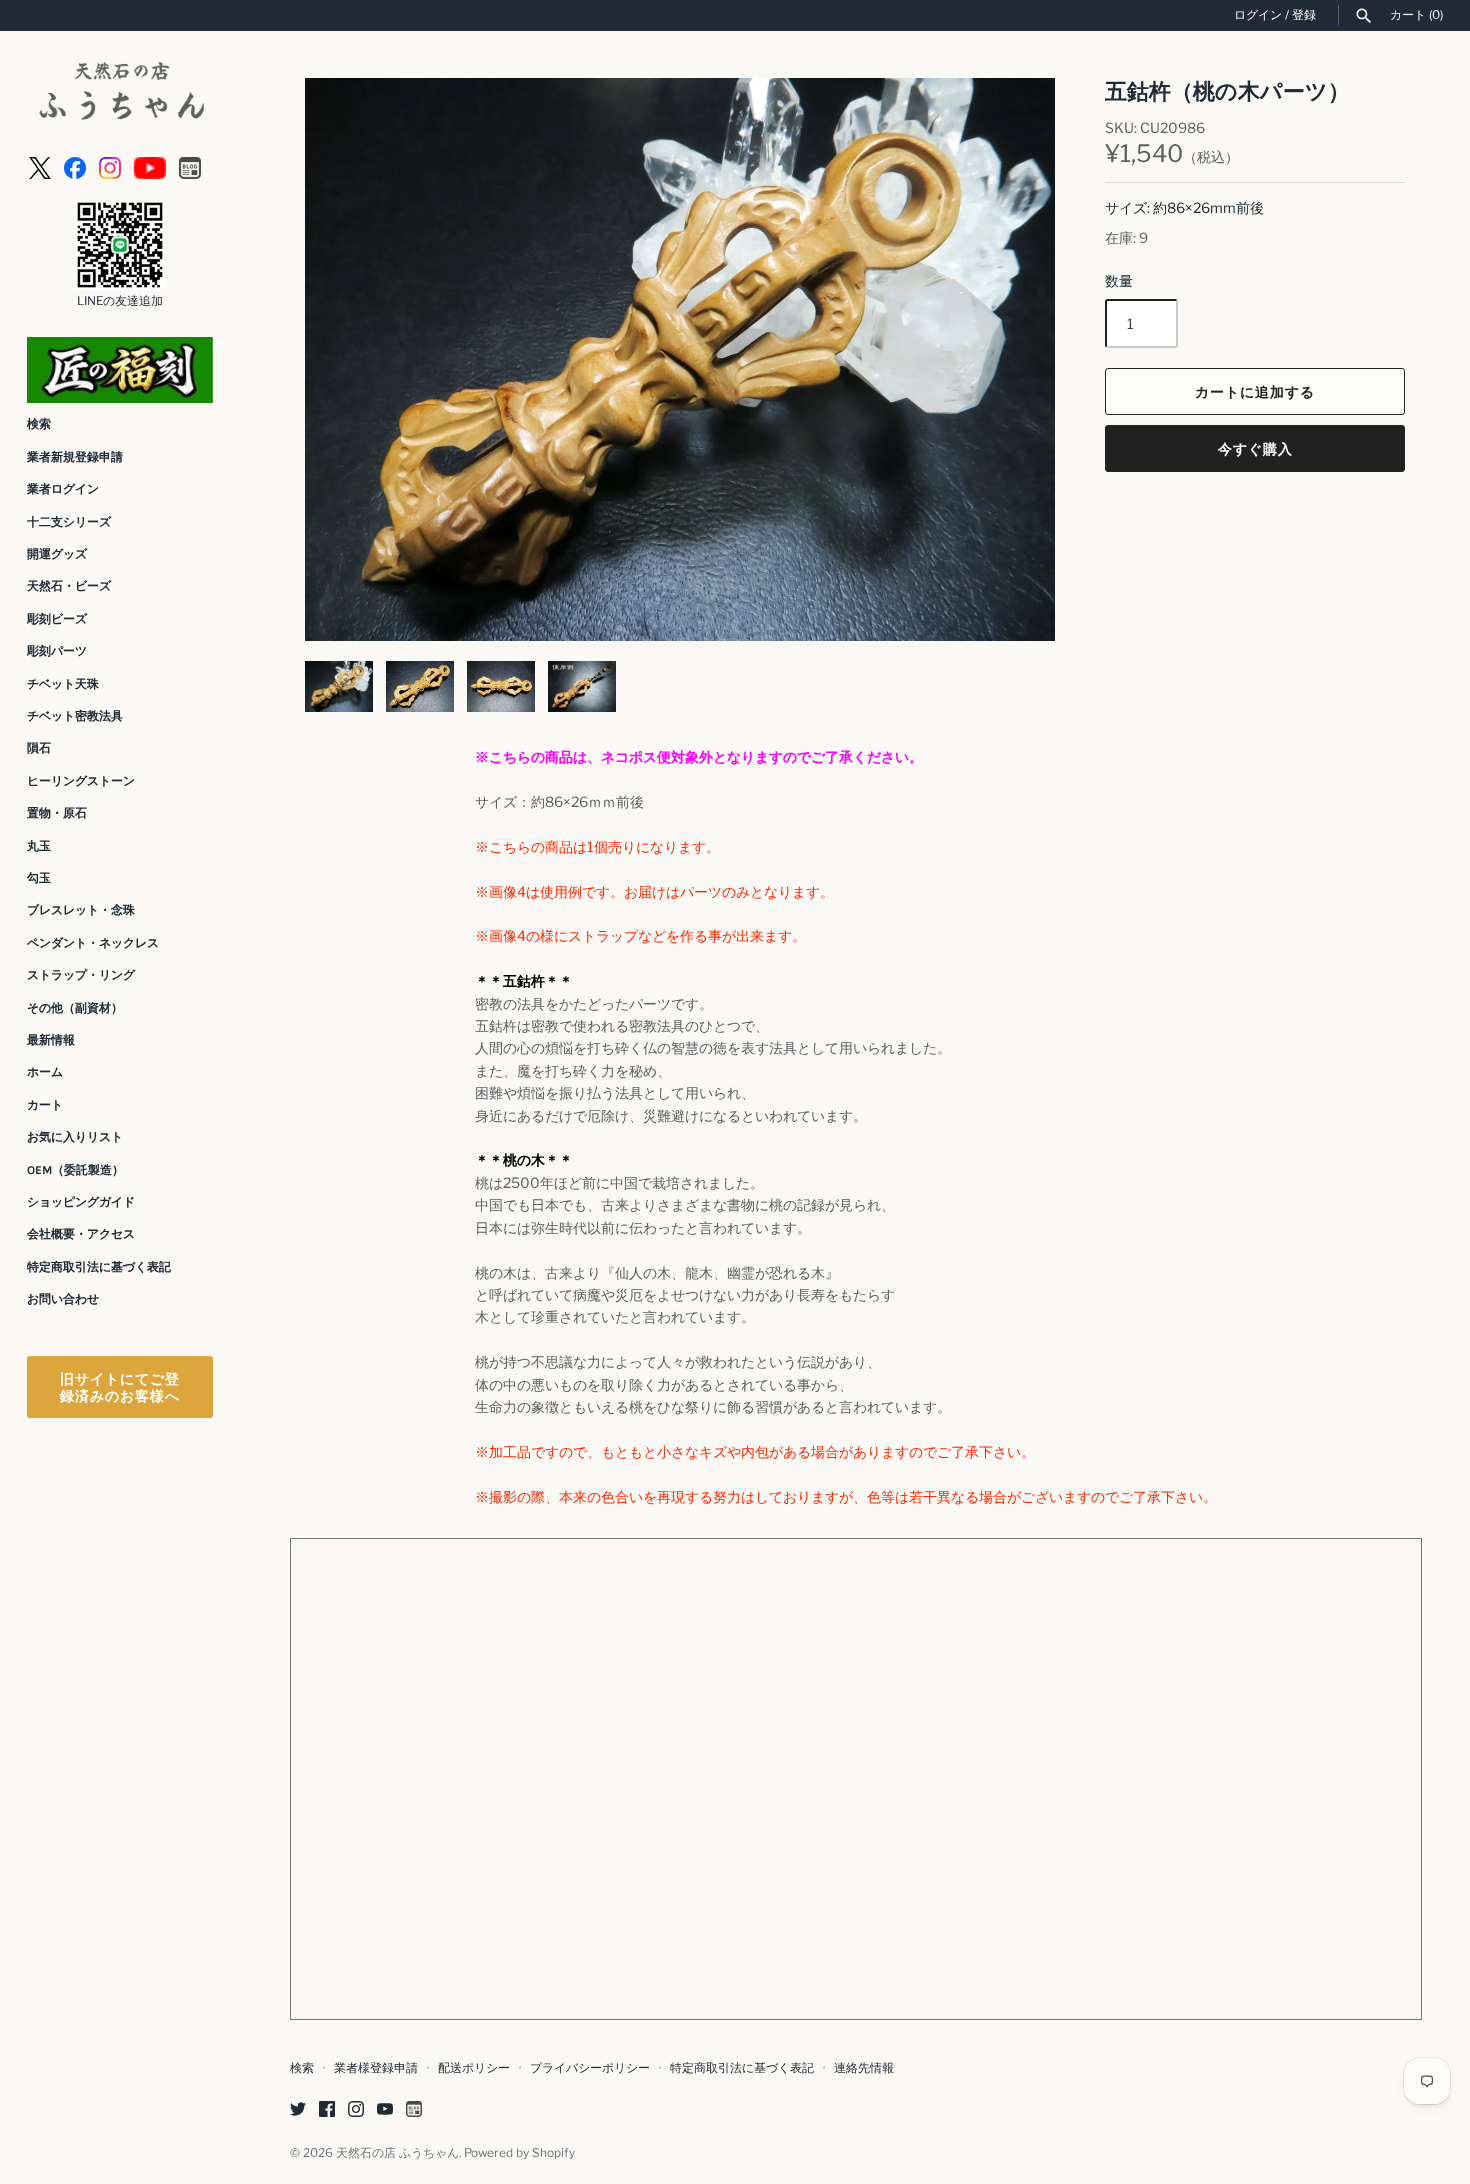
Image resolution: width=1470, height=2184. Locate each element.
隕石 (39, 748)
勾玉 (39, 878)
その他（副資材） (75, 1008)
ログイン (1258, 15)
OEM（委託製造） (75, 1170)
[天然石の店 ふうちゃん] (120, 93)
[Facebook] (75, 166)
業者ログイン (63, 489)
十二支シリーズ (69, 522)
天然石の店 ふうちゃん (397, 2153)
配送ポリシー (474, 2068)
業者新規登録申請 (75, 457)
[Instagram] (110, 166)
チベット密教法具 (75, 716)
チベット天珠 (63, 684)
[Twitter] (298, 2110)
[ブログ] (190, 166)
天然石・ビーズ (69, 586)
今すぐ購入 (1255, 448)
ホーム (45, 1072)
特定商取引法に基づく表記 (99, 1267)
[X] (40, 166)
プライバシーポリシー (590, 2068)
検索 (39, 424)
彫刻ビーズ (57, 619)
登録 (1304, 15)
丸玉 (39, 846)
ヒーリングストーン (81, 781)
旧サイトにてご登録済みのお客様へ (120, 1387)
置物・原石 (57, 813)
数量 (1119, 280)
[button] (1013, 360)
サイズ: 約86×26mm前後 (1184, 207)
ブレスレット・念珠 (81, 910)
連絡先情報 (864, 2068)
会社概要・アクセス (81, 1234)
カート (45, 1105)
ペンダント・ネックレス (93, 943)
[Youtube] (150, 166)
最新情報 (51, 1040)
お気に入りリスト (75, 1137)
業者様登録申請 (376, 2068)
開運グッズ (57, 554)
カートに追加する (1255, 391)
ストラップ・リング (81, 975)
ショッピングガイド (81, 1202)
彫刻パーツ (57, 651)
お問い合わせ (63, 1299)
